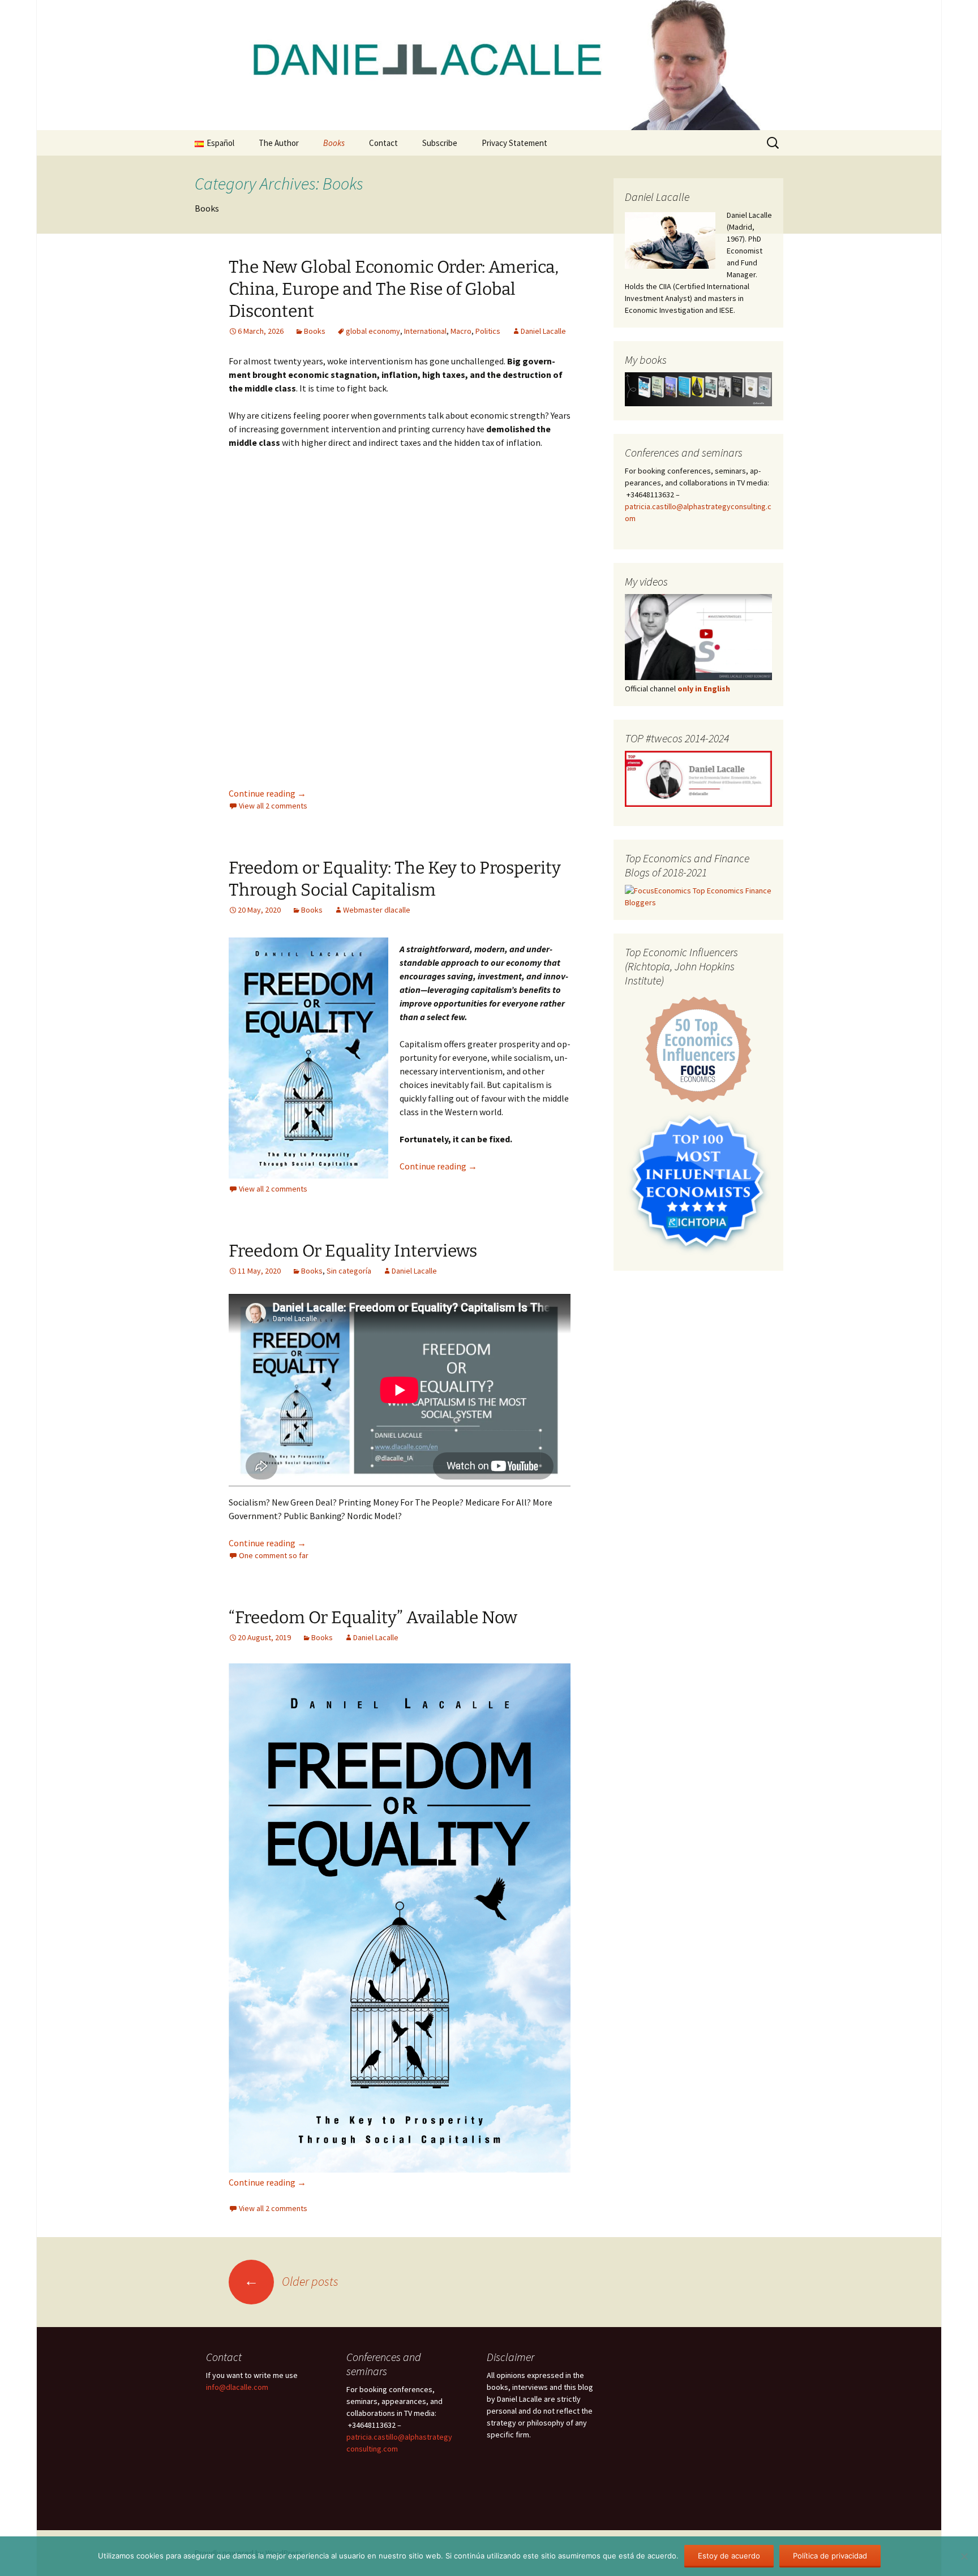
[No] (964, 2556)
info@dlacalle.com (237, 2387)
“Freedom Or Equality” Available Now (373, 1618)
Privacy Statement (514, 143)
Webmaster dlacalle (377, 910)
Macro (461, 331)
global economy (373, 331)
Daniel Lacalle (543, 331)
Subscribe (440, 143)
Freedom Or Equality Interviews (353, 1251)
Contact (383, 143)
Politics (488, 331)
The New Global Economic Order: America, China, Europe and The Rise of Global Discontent (394, 289)
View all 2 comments (273, 806)
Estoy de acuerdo (729, 2556)
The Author (279, 143)
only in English (703, 689)
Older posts (291, 2281)
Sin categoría (349, 1271)
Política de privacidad (830, 2556)
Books (334, 143)
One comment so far (274, 1555)
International (425, 331)
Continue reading (267, 793)
